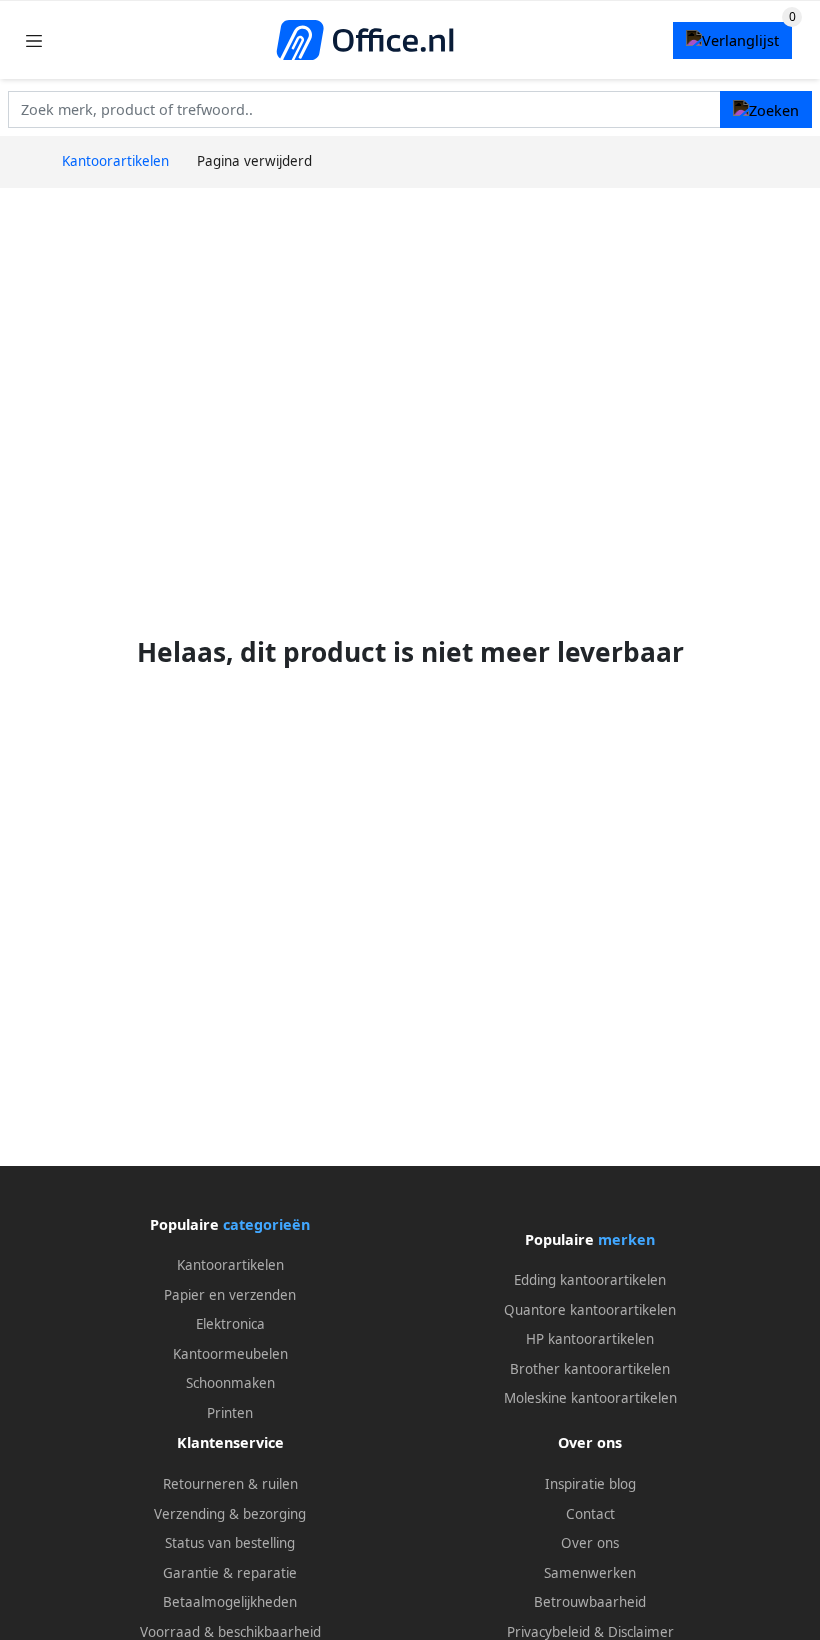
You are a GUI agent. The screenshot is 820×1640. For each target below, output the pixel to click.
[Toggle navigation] (34, 40)
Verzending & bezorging (230, 1514)
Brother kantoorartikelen (590, 1369)
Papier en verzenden (230, 1295)
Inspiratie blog (590, 1484)
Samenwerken (590, 1573)
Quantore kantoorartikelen (590, 1310)
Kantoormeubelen (230, 1354)
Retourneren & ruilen (230, 1484)
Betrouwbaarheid (590, 1602)
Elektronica (230, 1324)
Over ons (590, 1543)
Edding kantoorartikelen (590, 1280)
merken (626, 1239)
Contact (590, 1514)
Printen (230, 1413)
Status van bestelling (230, 1543)
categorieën (266, 1224)
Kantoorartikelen (230, 1265)
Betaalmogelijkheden (230, 1602)
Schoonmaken (230, 1383)
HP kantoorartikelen (590, 1339)
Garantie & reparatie (230, 1573)
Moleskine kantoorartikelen (590, 1398)
